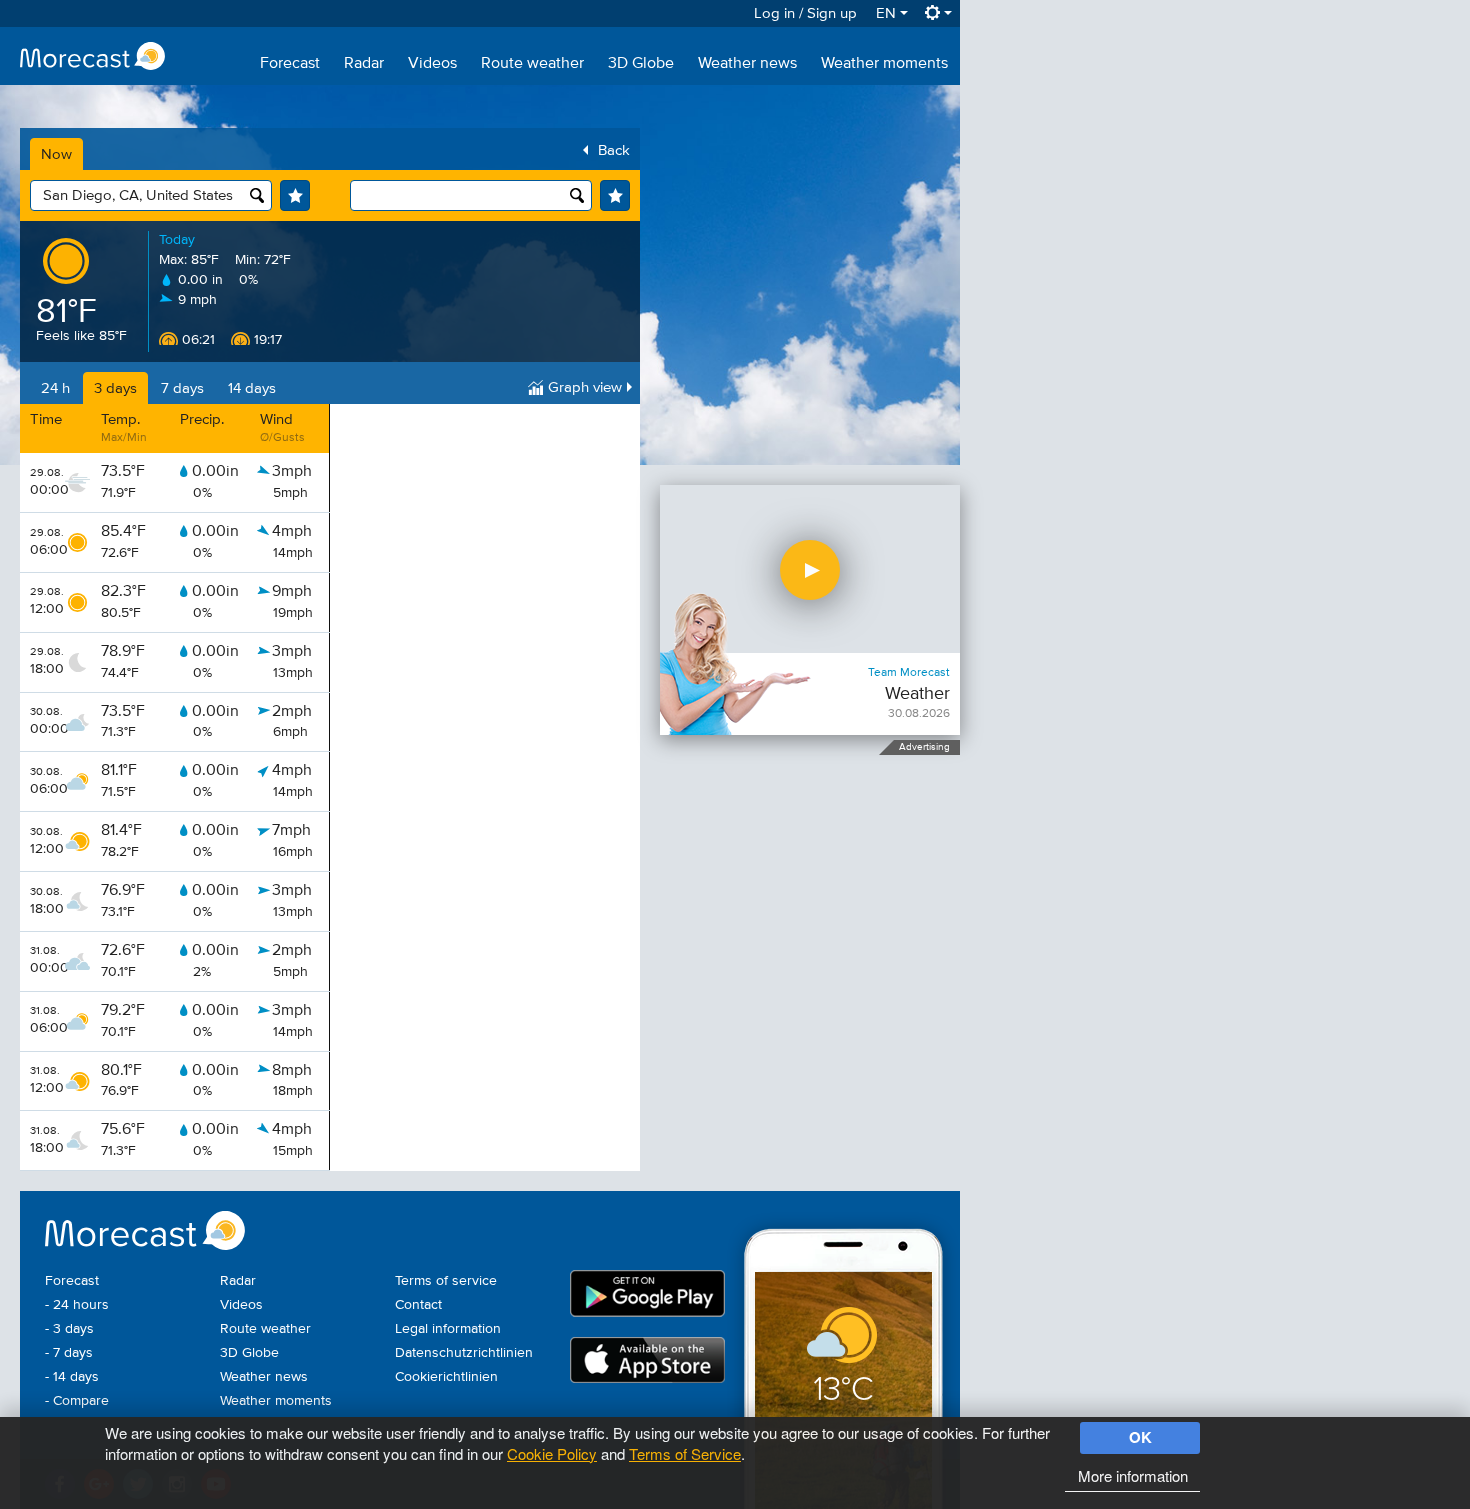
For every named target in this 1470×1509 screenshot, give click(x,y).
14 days (252, 388)
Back (614, 150)
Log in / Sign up (805, 13)
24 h (55, 388)
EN (888, 13)
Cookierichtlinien (446, 1377)
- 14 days (72, 1377)
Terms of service (446, 1281)
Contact (418, 1305)
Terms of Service (685, 1453)
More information (1133, 1475)
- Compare (77, 1401)
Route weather (532, 64)
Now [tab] (56, 154)
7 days (182, 388)
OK (1140, 1437)
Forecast (290, 64)
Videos (432, 64)
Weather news (747, 64)
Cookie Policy (552, 1453)
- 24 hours (77, 1305)
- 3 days (69, 1329)
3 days (115, 388)
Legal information (448, 1329)
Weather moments (884, 64)
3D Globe (641, 64)
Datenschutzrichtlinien (464, 1353)
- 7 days (69, 1353)
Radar (364, 64)
